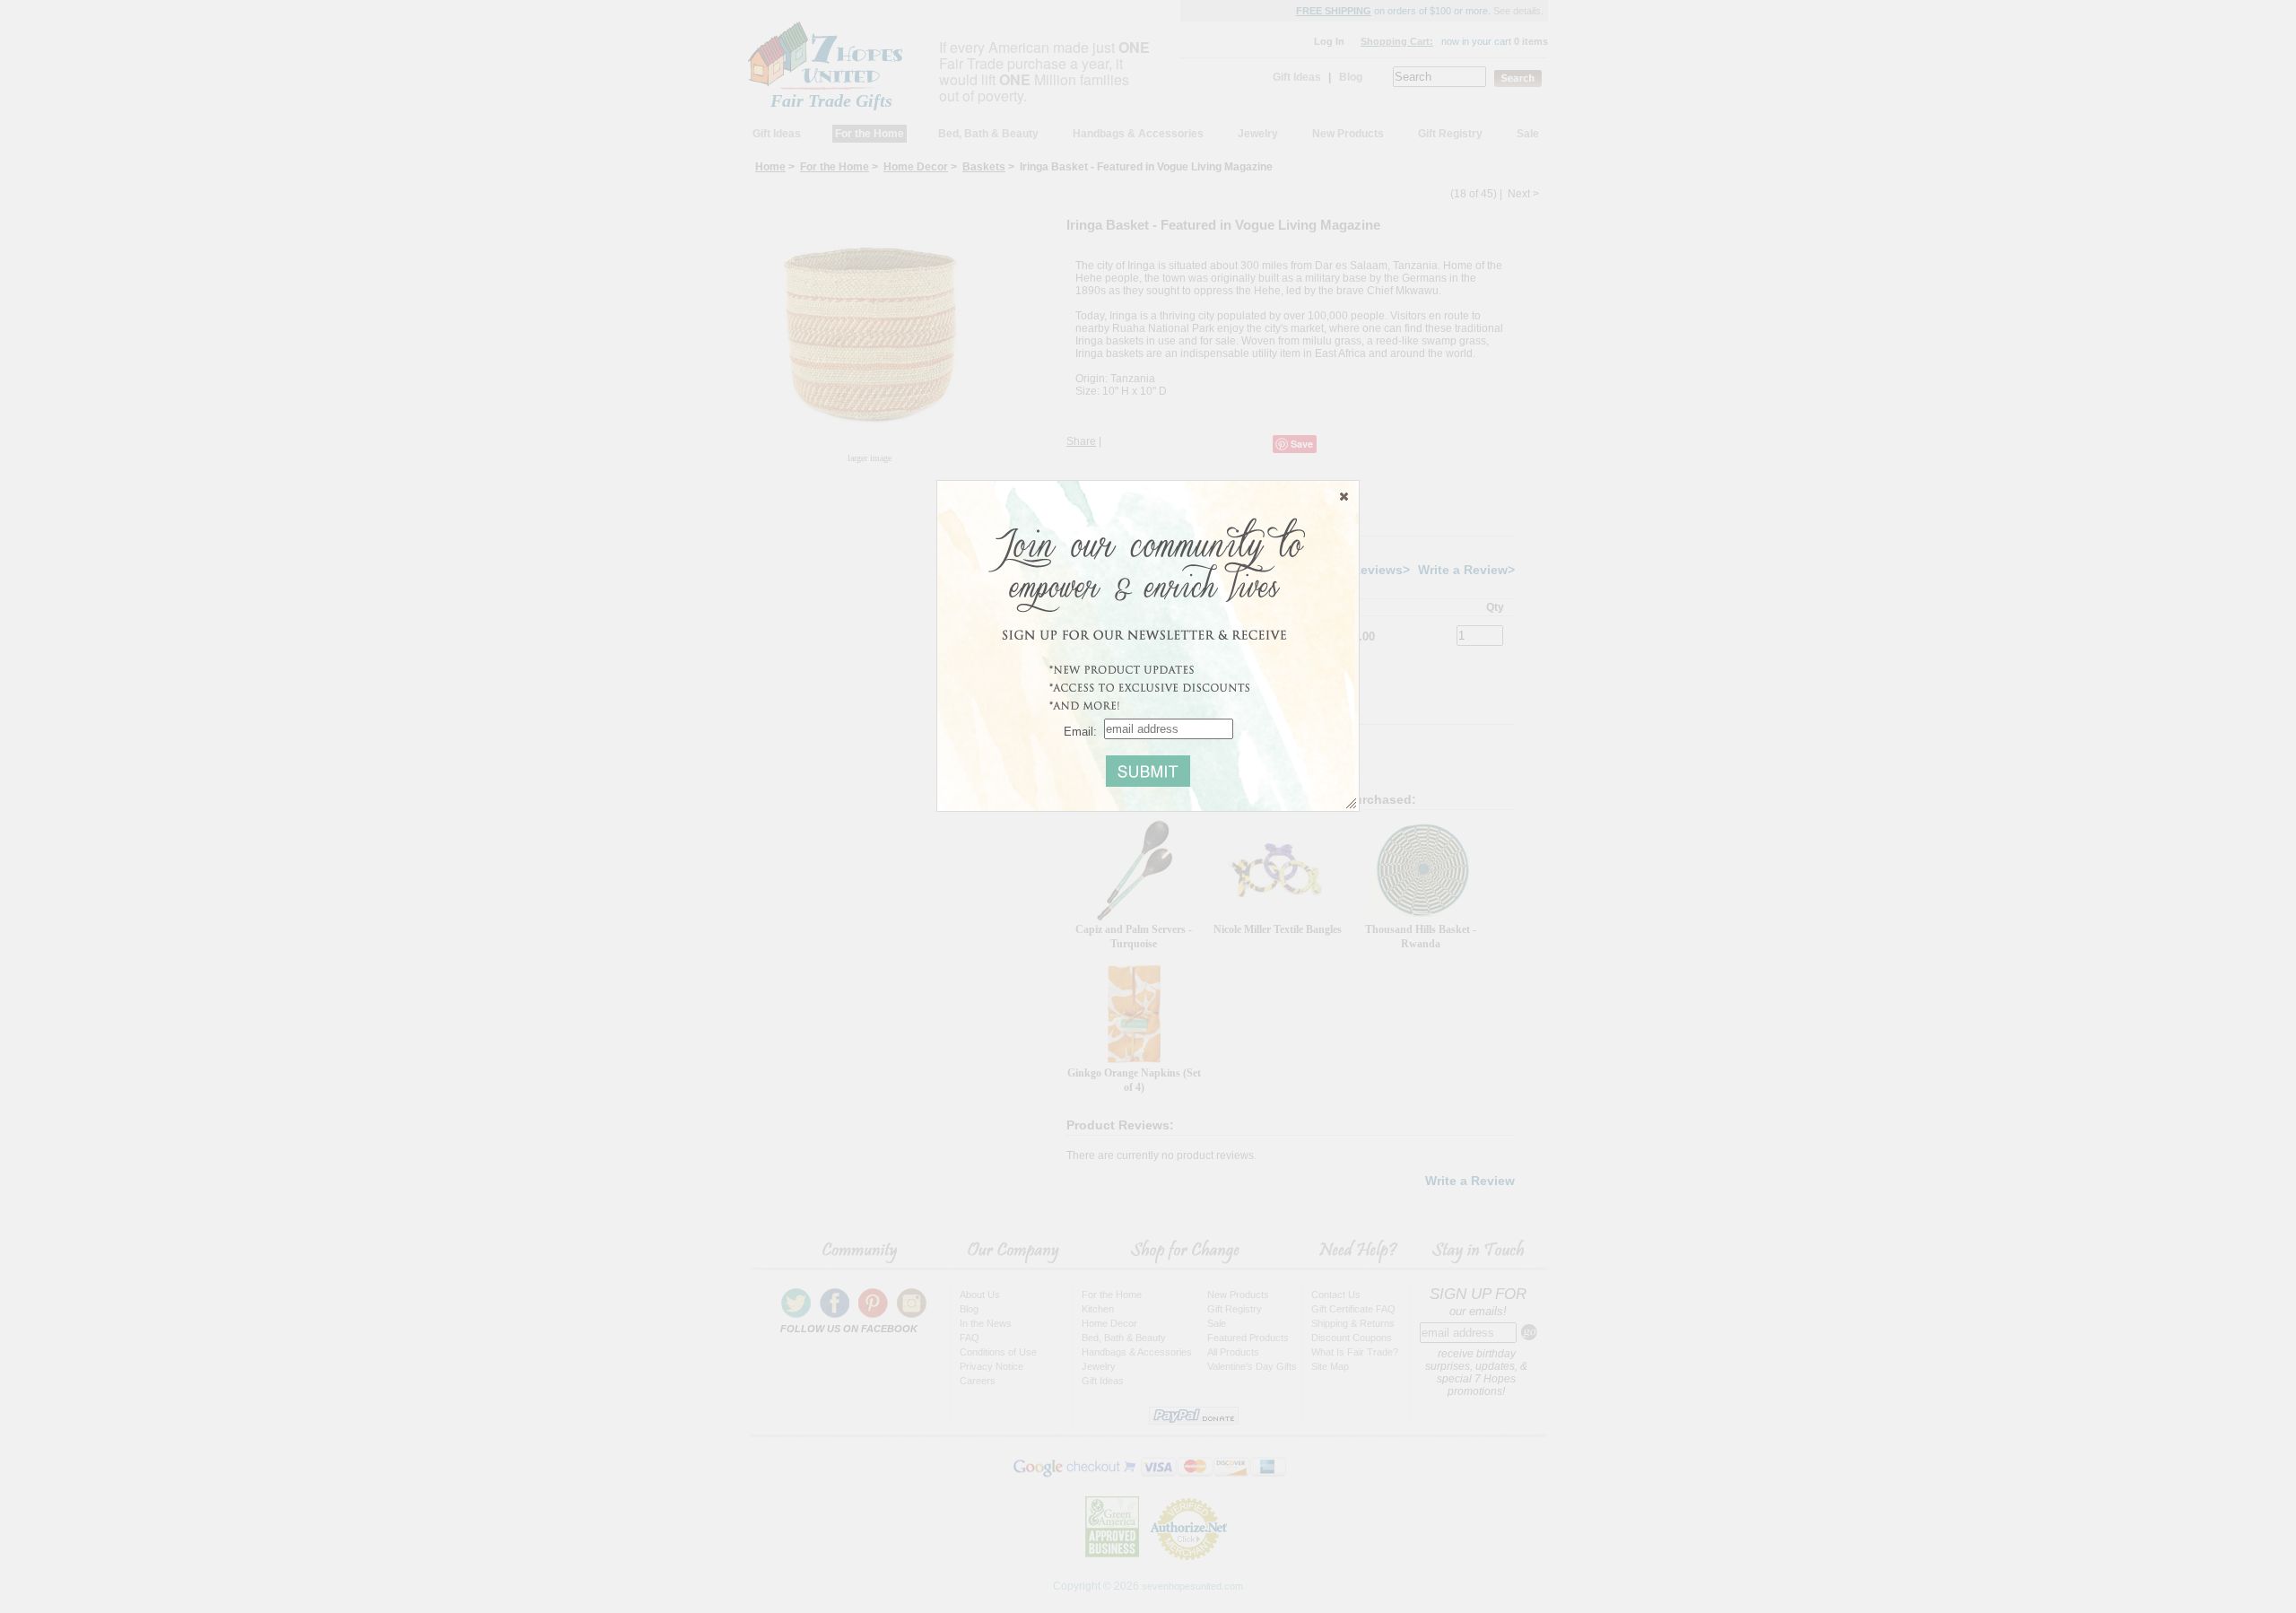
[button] (1344, 496)
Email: (1080, 731)
